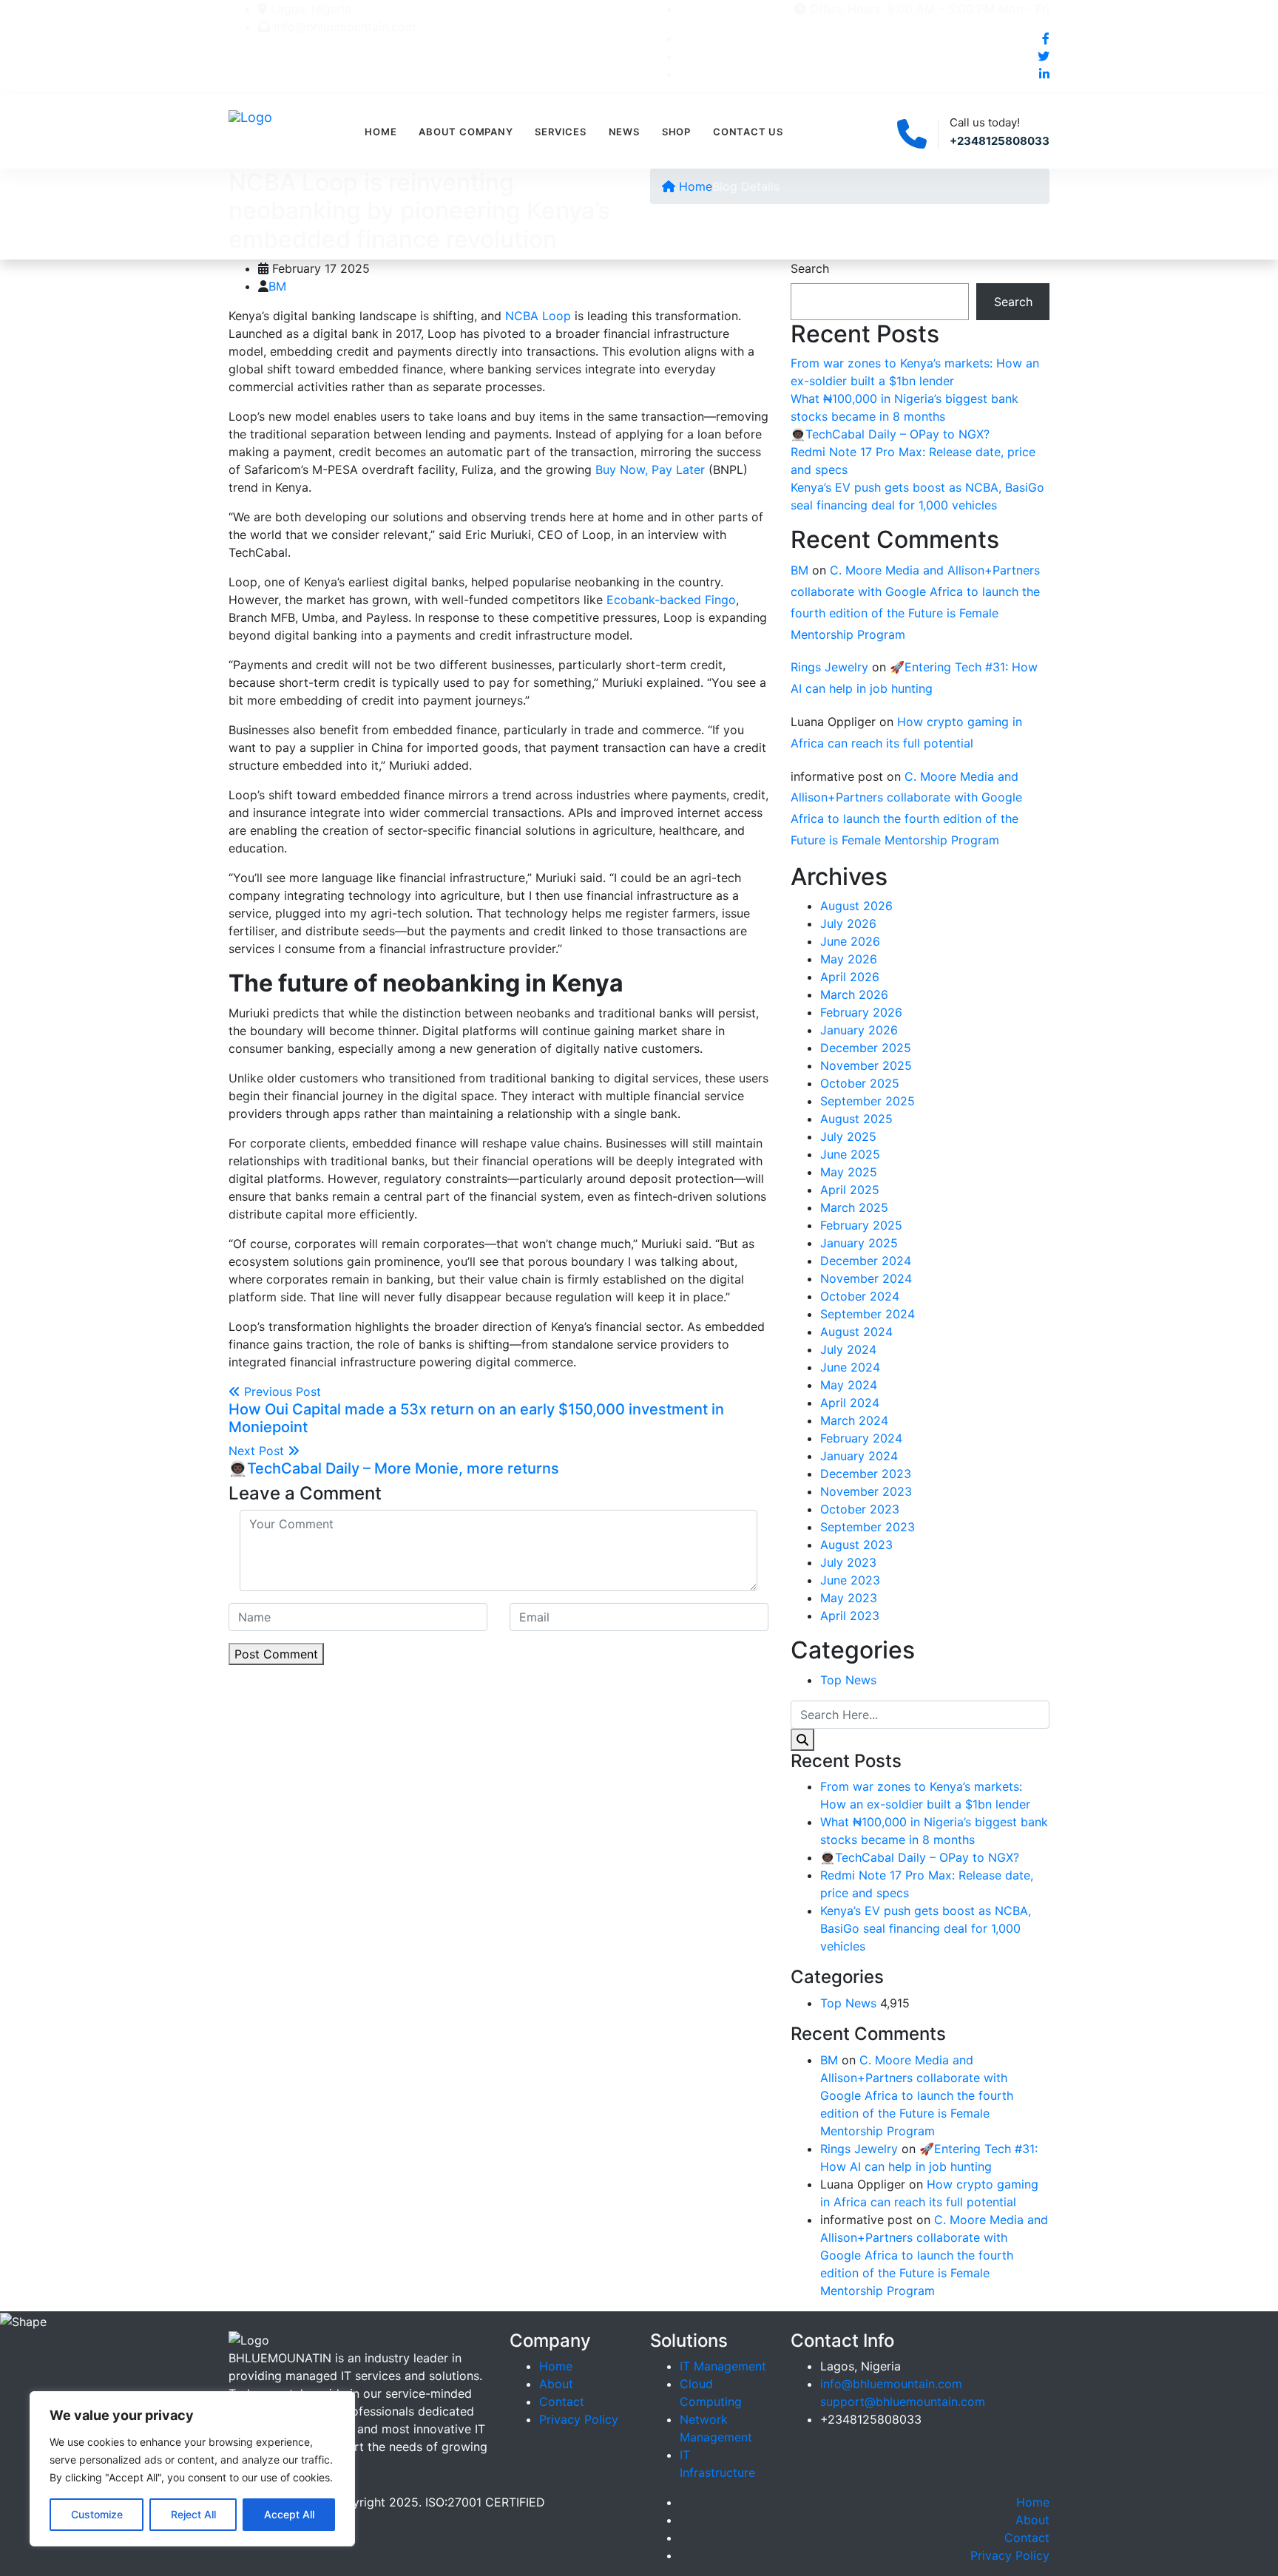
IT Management (723, 2366)
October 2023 (860, 1509)
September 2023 (868, 1527)
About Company (466, 132)
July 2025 (848, 1136)
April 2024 (850, 1403)
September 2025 (868, 1101)
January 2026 (859, 1030)
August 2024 (856, 1332)
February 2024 (861, 1438)
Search (810, 268)
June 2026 (850, 941)
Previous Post (476, 1410)
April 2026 (850, 977)
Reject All (193, 2514)
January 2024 (859, 1456)
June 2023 (850, 1580)
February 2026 (861, 1012)
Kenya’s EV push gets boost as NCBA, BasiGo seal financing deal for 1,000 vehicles (926, 1928)
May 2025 (849, 1172)
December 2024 (866, 1261)
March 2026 (854, 994)
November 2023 (866, 1491)
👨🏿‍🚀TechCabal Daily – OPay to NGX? (890, 434)
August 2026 (856, 906)
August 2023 (856, 1545)
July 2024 (848, 1349)
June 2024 (850, 1367)
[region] (192, 2469)
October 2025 (860, 1083)
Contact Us (748, 132)
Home (381, 132)
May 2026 (849, 959)
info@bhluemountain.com (891, 2384)
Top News (848, 1680)
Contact (562, 2402)
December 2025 (866, 1048)
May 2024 (849, 1385)
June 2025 (850, 1154)
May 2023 (849, 1598)
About (556, 2384)
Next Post (394, 1460)
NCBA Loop (538, 316)
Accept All (289, 2514)
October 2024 (860, 1296)
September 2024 (868, 1314)
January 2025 (859, 1243)
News (624, 132)
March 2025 (854, 1207)
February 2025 (861, 1225)
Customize (97, 2514)
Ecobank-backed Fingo (671, 600)
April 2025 (850, 1190)
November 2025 (866, 1065)
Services (560, 132)
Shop (676, 132)
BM (277, 286)
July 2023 (848, 1562)
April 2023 (850, 1616)
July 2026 (848, 923)
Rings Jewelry (829, 667)
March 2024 (854, 1420)
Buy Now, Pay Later (650, 470)
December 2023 (866, 1474)
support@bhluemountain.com (903, 2402)
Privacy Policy (579, 2419)
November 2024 (866, 1278)
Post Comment (276, 1654)
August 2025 (856, 1119)
